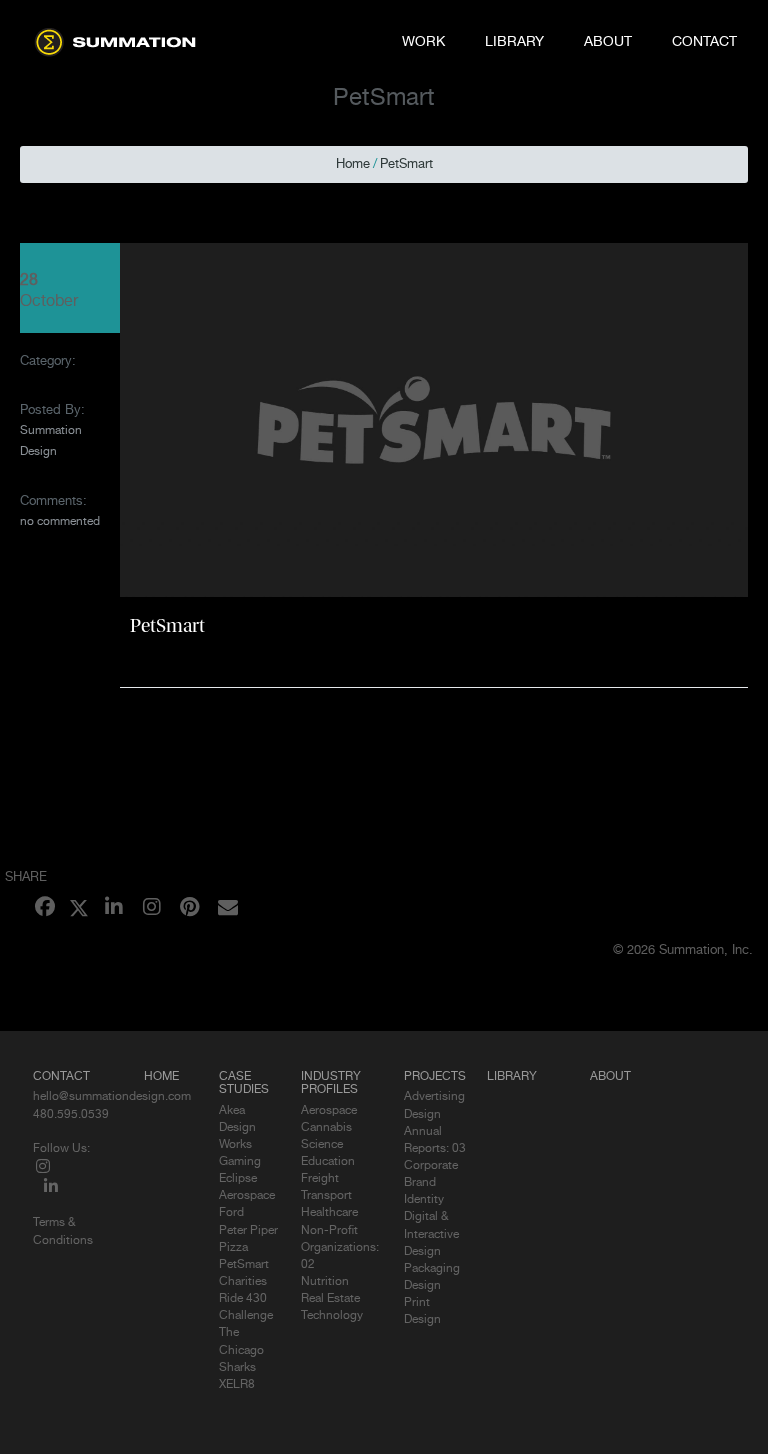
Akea (232, 1111)
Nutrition (325, 1282)
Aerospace (329, 1111)
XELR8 (237, 1385)
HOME (161, 1077)
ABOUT (610, 1077)
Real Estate (330, 1299)
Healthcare (329, 1213)
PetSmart (406, 164)
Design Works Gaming (240, 1145)
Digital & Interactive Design (431, 1234)
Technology (332, 1316)
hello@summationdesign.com (112, 1097)
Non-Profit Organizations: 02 (340, 1248)
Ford (231, 1213)
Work (423, 42)
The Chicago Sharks (241, 1350)
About (608, 42)
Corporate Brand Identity (431, 1183)
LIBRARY (512, 1077)
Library (514, 42)
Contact (704, 42)
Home (353, 164)
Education (328, 1162)
